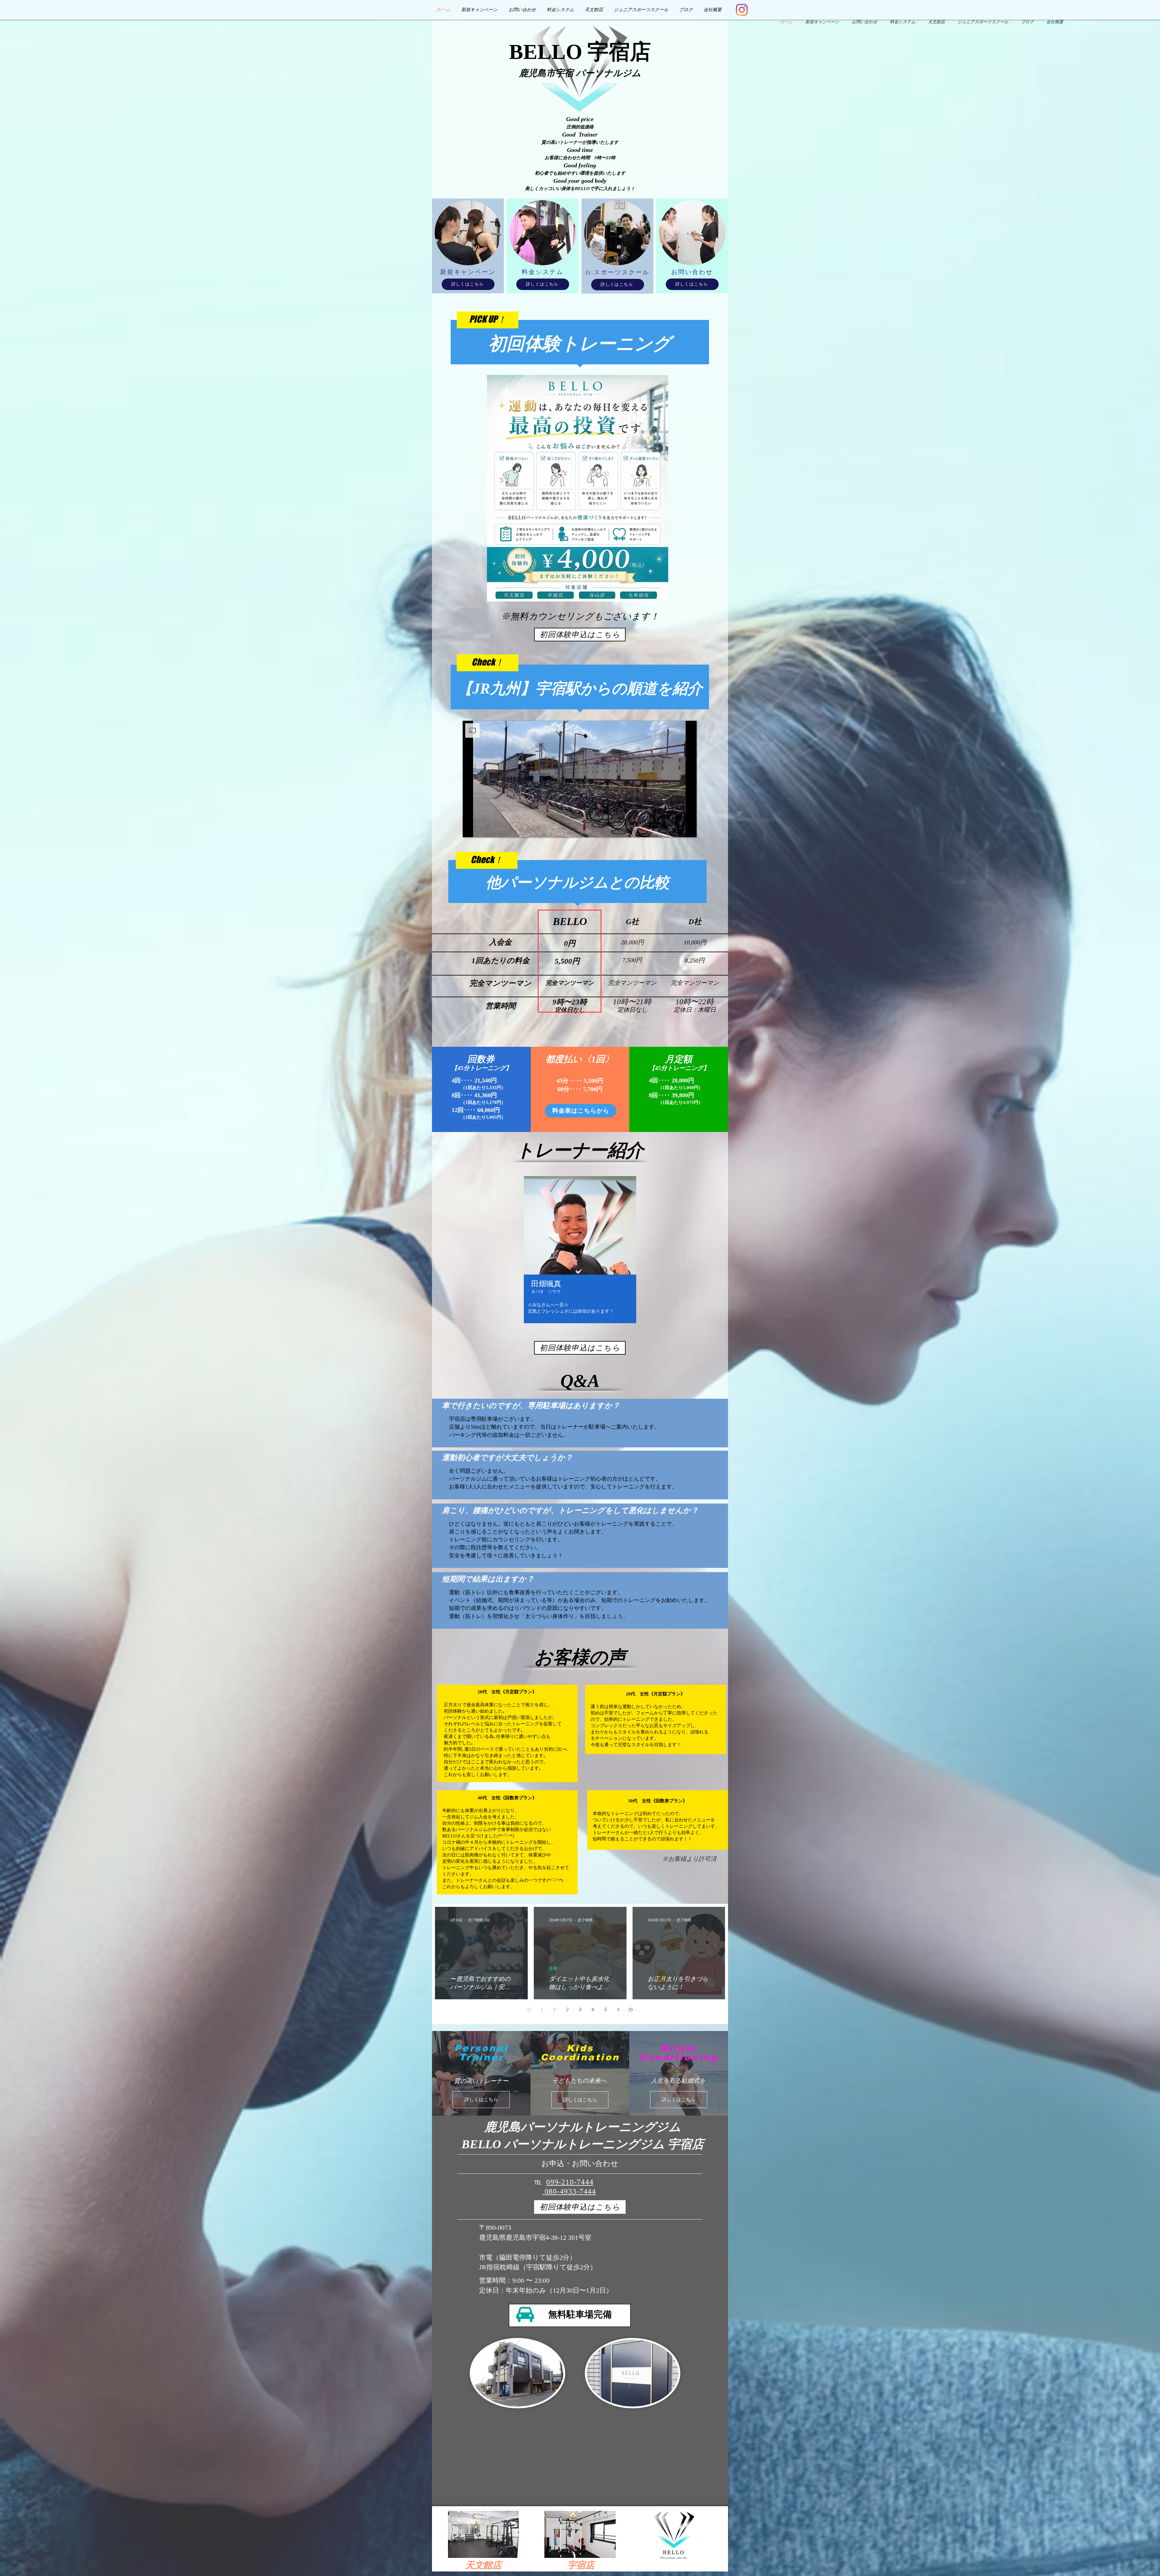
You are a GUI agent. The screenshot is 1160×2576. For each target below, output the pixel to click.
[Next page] (618, 2010)
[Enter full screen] (688, 829)
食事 (553, 1968)
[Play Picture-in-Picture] (678, 829)
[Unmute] (481, 829)
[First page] (529, 2010)
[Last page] (631, 2010)
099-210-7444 (570, 2182)
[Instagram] (742, 10)
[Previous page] (542, 2010)
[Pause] (471, 829)
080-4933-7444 (569, 2191)
